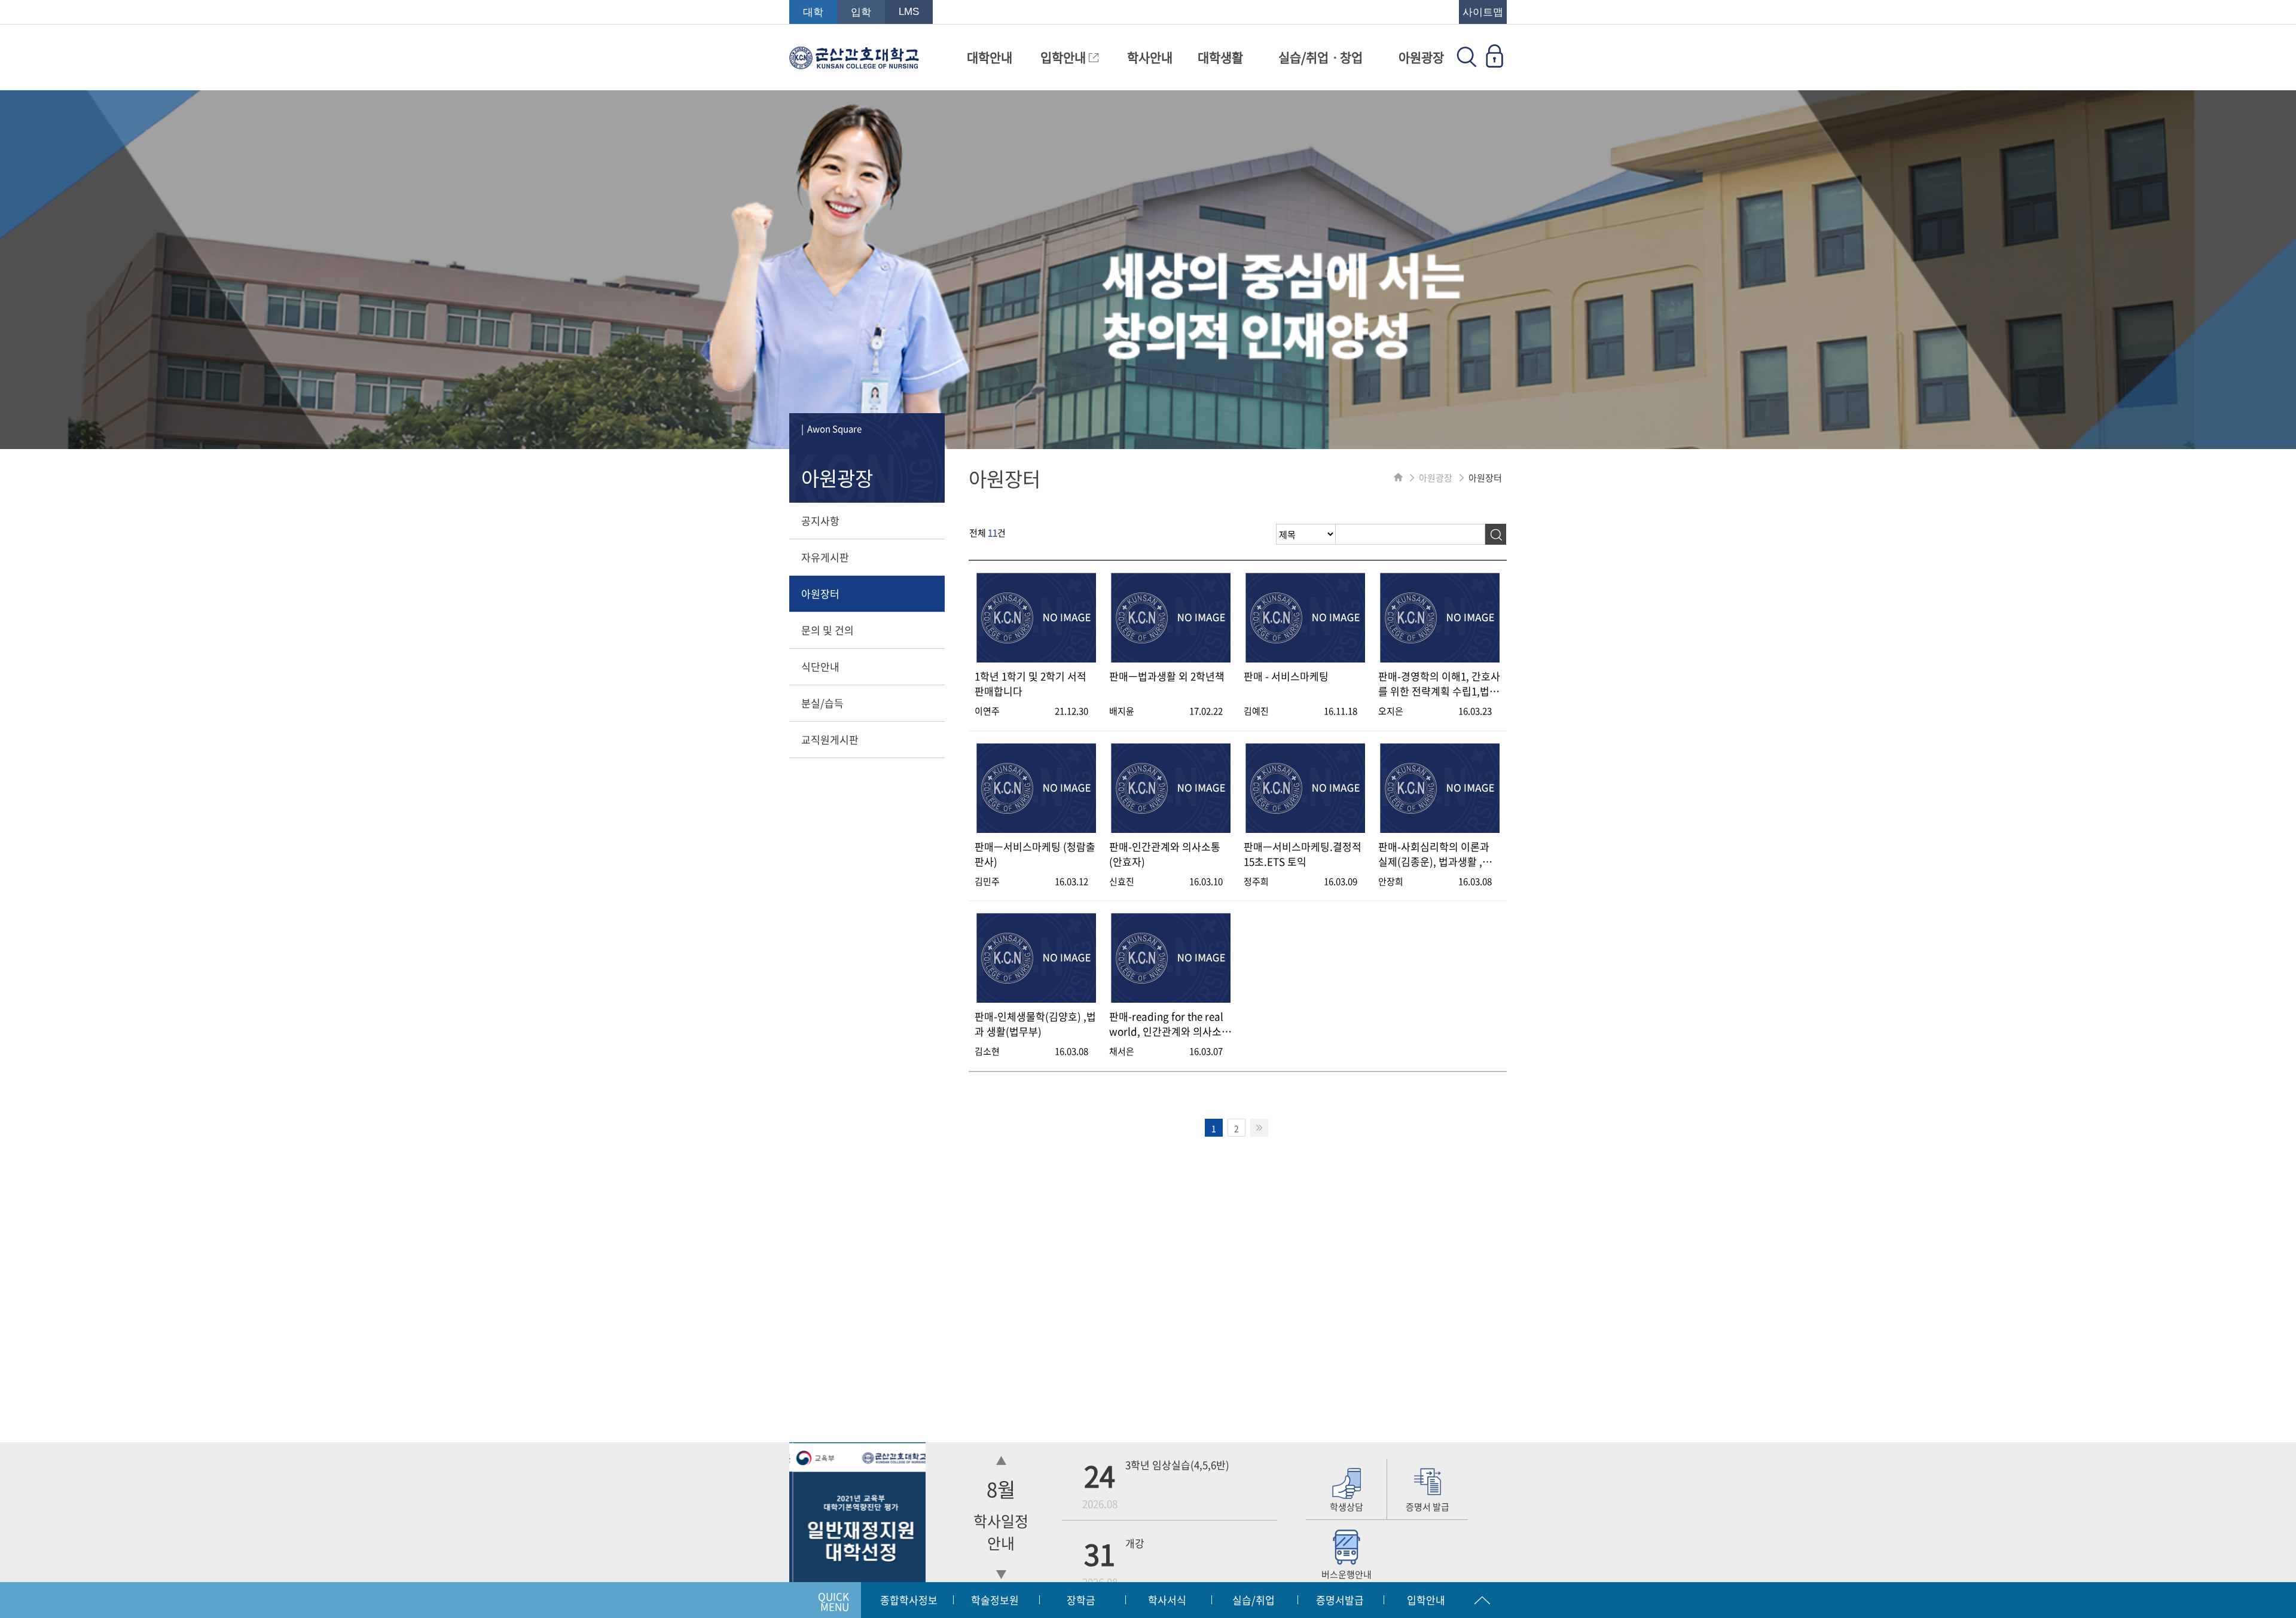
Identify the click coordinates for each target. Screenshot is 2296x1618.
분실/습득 (822, 703)
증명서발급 (1340, 1600)
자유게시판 (825, 557)
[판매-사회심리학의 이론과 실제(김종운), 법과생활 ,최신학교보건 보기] (1440, 829)
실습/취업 (1254, 1600)
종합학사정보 (909, 1600)
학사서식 (1167, 1600)
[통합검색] (1467, 63)
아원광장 (1421, 57)
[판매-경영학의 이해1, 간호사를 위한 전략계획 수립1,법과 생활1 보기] (1440, 659)
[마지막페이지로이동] (1259, 1128)
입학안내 (1065, 57)
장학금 (1081, 1600)
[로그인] (1494, 63)
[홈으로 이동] (1398, 478)
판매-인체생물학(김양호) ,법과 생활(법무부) (1035, 1024)
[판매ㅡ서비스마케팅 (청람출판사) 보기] (1036, 829)
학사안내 (1150, 57)
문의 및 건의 (828, 630)
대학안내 (990, 57)
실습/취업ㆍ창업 (1320, 57)
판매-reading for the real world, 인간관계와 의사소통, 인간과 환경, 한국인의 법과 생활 (1170, 1024)
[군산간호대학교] (854, 63)
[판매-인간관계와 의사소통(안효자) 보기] (1171, 829)
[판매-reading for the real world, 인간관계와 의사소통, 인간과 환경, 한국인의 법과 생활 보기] (1171, 999)
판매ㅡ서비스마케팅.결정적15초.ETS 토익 (1303, 854)
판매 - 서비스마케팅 (1286, 676)
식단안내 (820, 666)
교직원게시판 (830, 739)
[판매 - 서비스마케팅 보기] (1305, 659)
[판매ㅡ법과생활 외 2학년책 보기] (1171, 659)
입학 (861, 12)
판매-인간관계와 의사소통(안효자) (1165, 854)
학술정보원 (995, 1600)
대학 (813, 12)
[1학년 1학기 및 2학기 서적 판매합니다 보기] (1036, 659)
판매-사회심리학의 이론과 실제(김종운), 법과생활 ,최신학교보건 (1435, 854)
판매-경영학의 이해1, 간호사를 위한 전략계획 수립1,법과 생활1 (1439, 683)
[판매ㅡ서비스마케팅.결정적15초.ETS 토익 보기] (1305, 829)
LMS (909, 12)
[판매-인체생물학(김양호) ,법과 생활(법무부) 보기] (1036, 999)
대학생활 (1220, 57)
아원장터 (820, 593)
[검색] (1496, 534)
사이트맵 (1483, 12)
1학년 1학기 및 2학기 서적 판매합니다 (1031, 683)
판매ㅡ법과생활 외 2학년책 (1167, 676)
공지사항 (820, 520)
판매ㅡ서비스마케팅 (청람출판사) (1035, 854)
